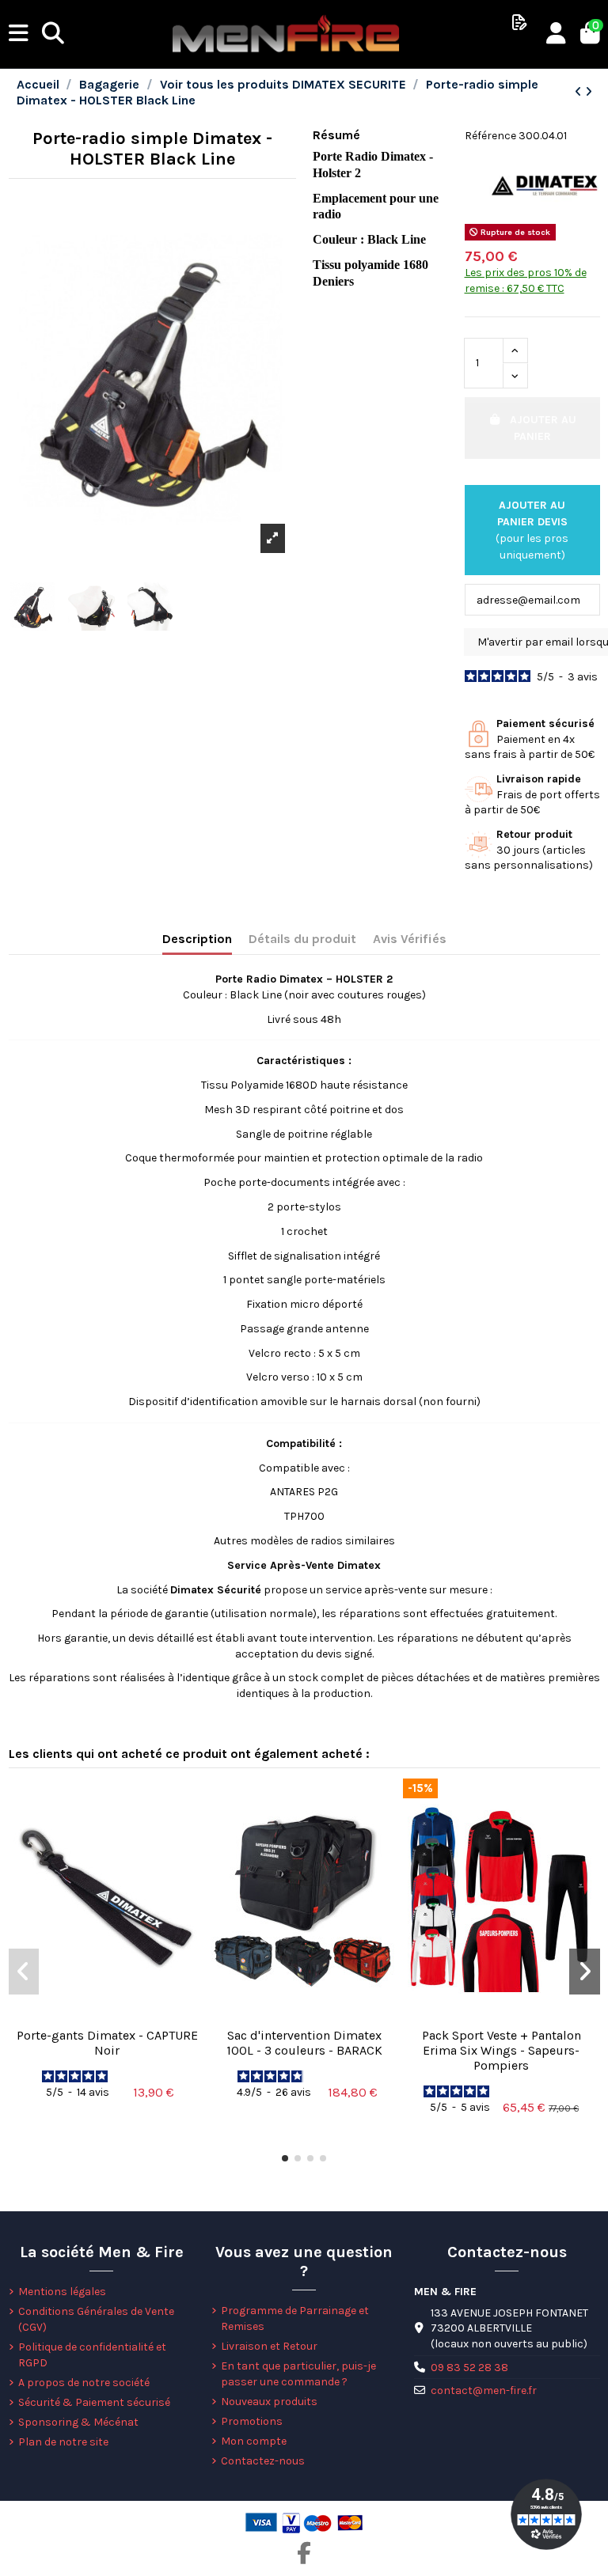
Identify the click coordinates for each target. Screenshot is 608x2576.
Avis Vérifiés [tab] (410, 939)
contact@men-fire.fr (484, 2390)
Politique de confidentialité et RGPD (92, 2355)
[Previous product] (580, 92)
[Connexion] (556, 34)
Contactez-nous (263, 2461)
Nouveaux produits (269, 2402)
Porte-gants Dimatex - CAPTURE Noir (107, 2043)
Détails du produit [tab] (302, 939)
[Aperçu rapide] (107, 2014)
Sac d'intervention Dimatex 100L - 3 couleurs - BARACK (304, 2043)
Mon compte (254, 2441)
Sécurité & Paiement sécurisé (94, 2402)
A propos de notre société (84, 2383)
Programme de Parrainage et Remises (295, 2318)
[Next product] (589, 92)
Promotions (252, 2421)
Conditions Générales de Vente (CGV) (96, 2319)
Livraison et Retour (269, 2346)
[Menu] (19, 34)
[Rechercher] (53, 34)
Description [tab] (197, 939)
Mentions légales (62, 2292)
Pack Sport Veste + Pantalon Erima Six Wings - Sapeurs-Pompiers (502, 2050)
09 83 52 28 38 (469, 2368)
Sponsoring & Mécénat (78, 2422)
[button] (285, 2158)
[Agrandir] (273, 538)
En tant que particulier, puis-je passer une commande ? (298, 2374)
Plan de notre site (63, 2442)
